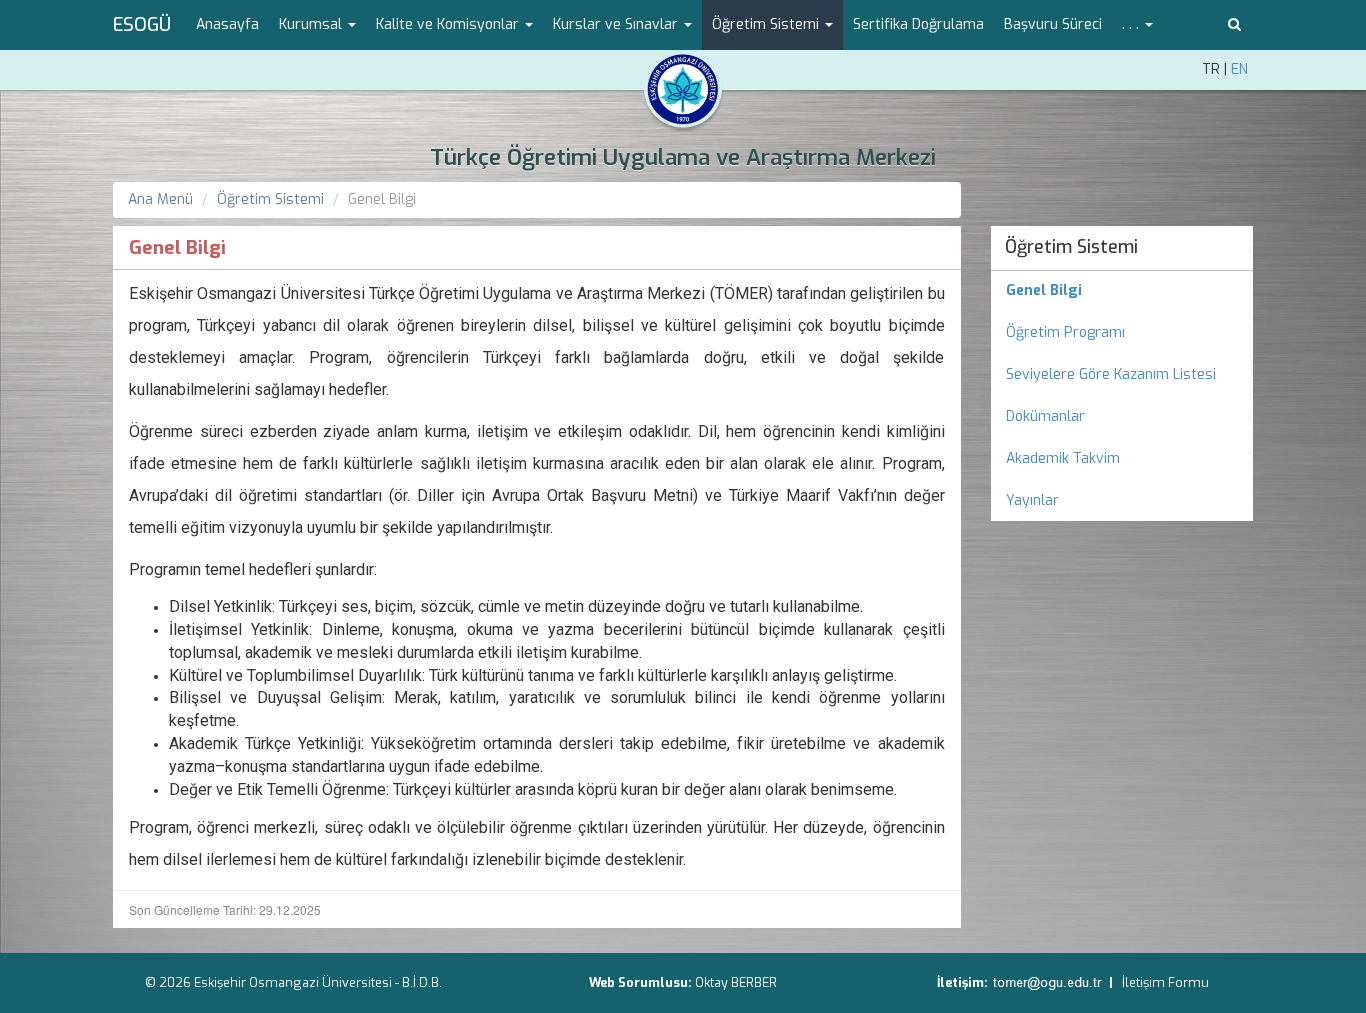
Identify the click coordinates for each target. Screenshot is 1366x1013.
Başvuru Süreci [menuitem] (1053, 24)
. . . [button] (1132, 24)
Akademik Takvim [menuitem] (1063, 458)
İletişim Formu (1165, 982)
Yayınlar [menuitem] (1032, 500)
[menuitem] (1122, 291)
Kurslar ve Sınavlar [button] (617, 24)
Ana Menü (160, 199)
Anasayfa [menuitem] (227, 24)
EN (1239, 69)
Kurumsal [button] (312, 24)
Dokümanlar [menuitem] (1045, 416)
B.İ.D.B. (422, 982)
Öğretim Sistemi (270, 199)
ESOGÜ (142, 25)
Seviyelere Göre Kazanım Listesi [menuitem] (1111, 374)
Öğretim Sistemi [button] (767, 24)
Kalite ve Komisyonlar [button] (449, 24)
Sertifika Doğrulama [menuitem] (918, 24)
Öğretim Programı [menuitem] (1065, 332)
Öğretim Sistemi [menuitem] (1071, 247)
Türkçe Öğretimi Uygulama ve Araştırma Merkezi (683, 157)
